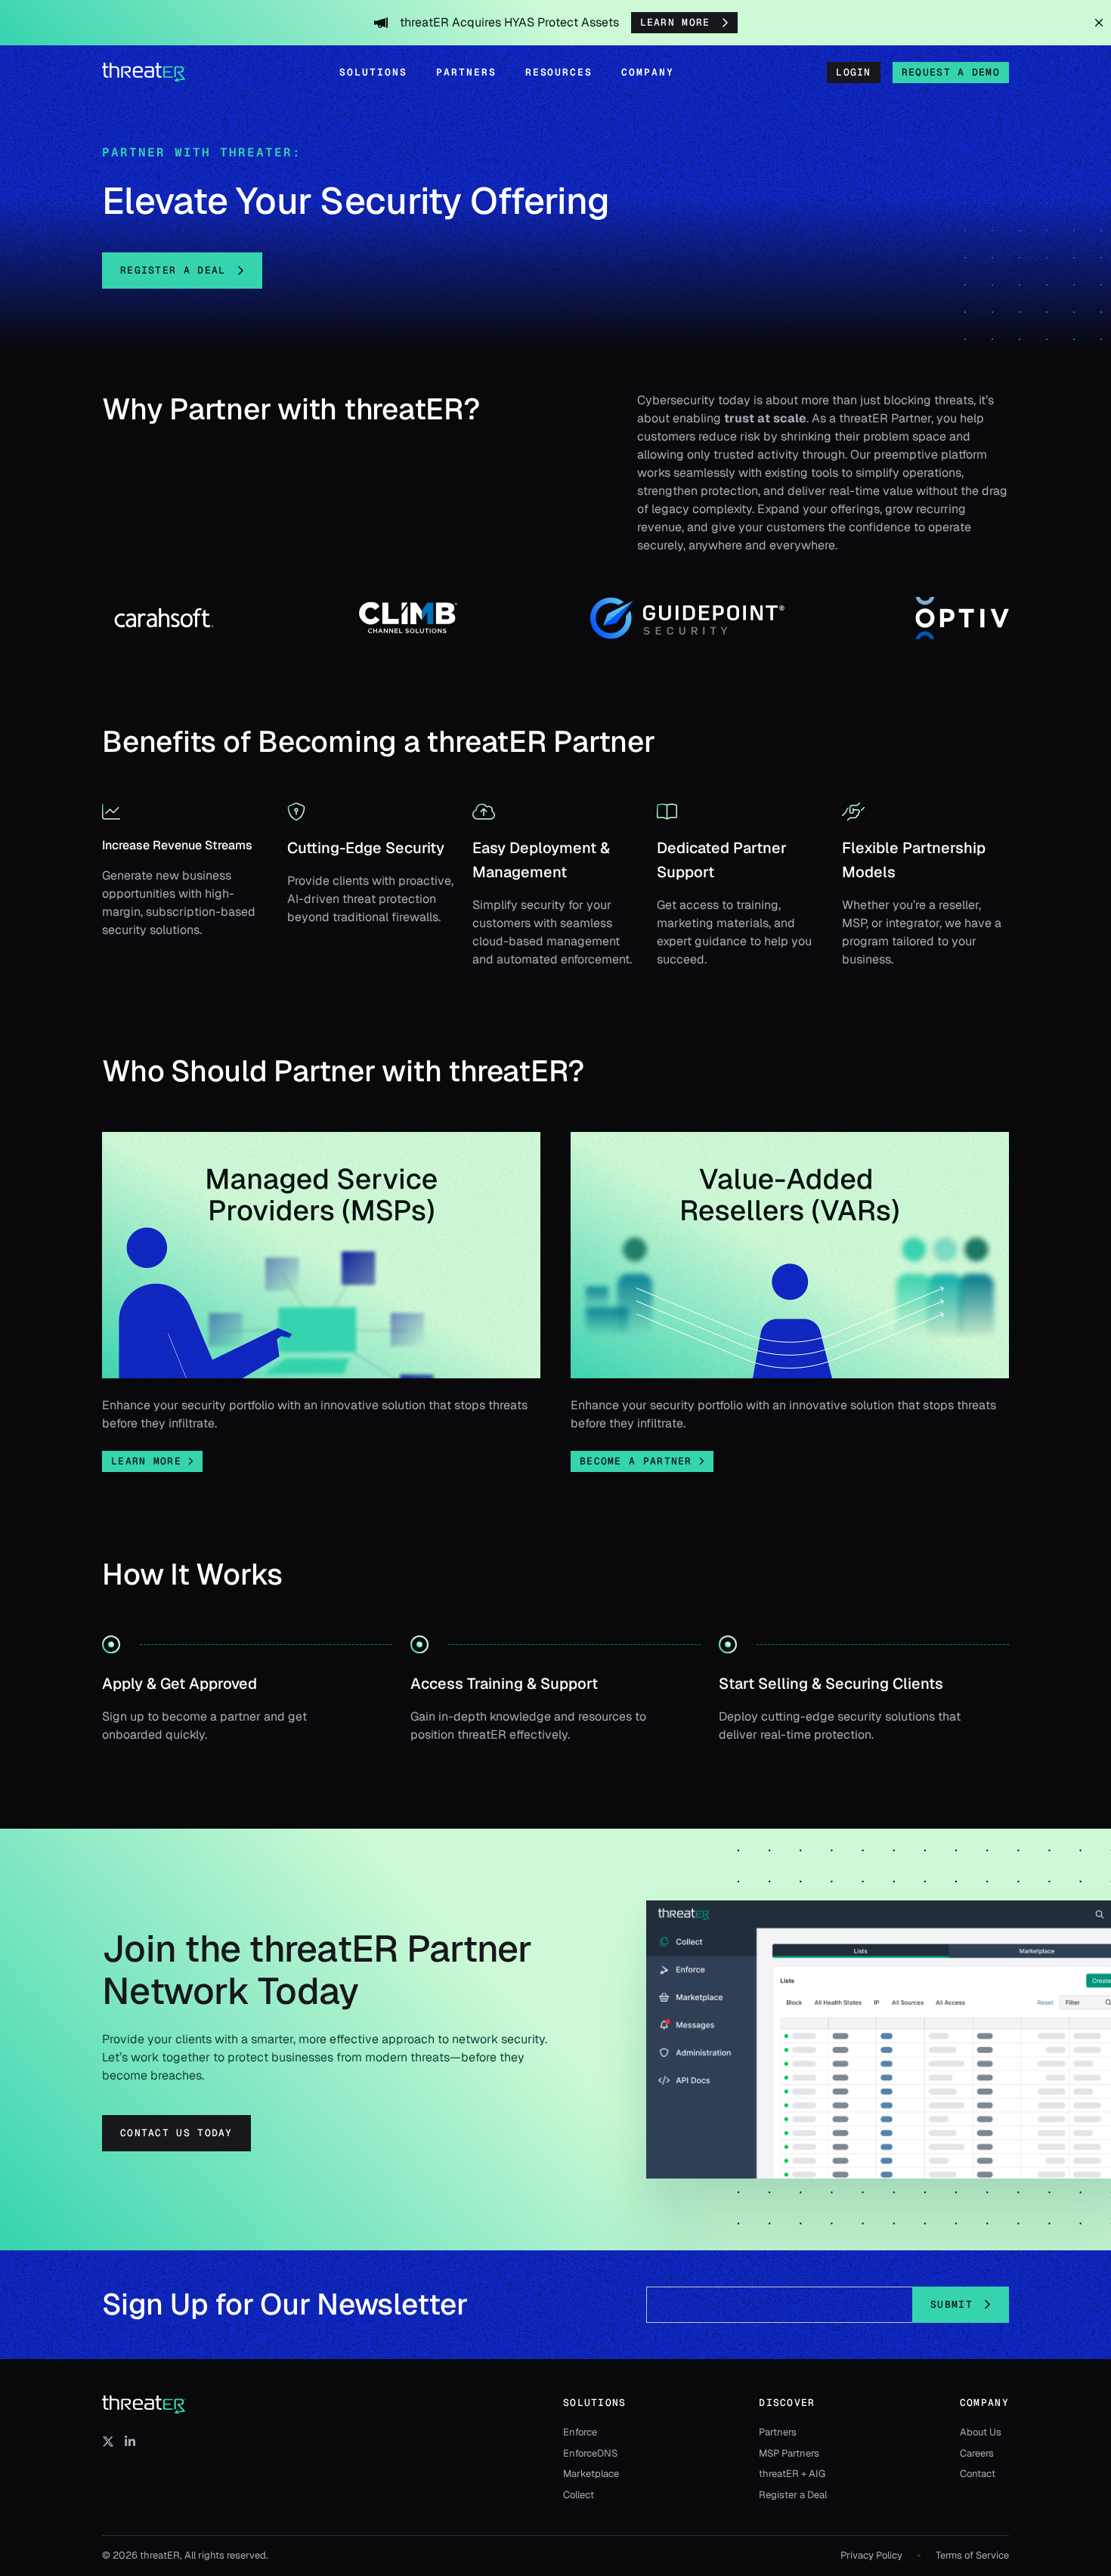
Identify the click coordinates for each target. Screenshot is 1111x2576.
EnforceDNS (590, 2453)
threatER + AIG (792, 2474)
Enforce (580, 2432)
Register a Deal (793, 2495)
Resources (559, 72)
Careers (977, 2453)
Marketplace (591, 2474)
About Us (981, 2432)
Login (854, 72)
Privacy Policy (871, 2555)
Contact (978, 2474)
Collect (579, 2495)
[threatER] (144, 2405)
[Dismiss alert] (1099, 23)
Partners (466, 72)
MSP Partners (789, 2453)
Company (648, 72)
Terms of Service (972, 2555)
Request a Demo (951, 72)
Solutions (373, 72)
